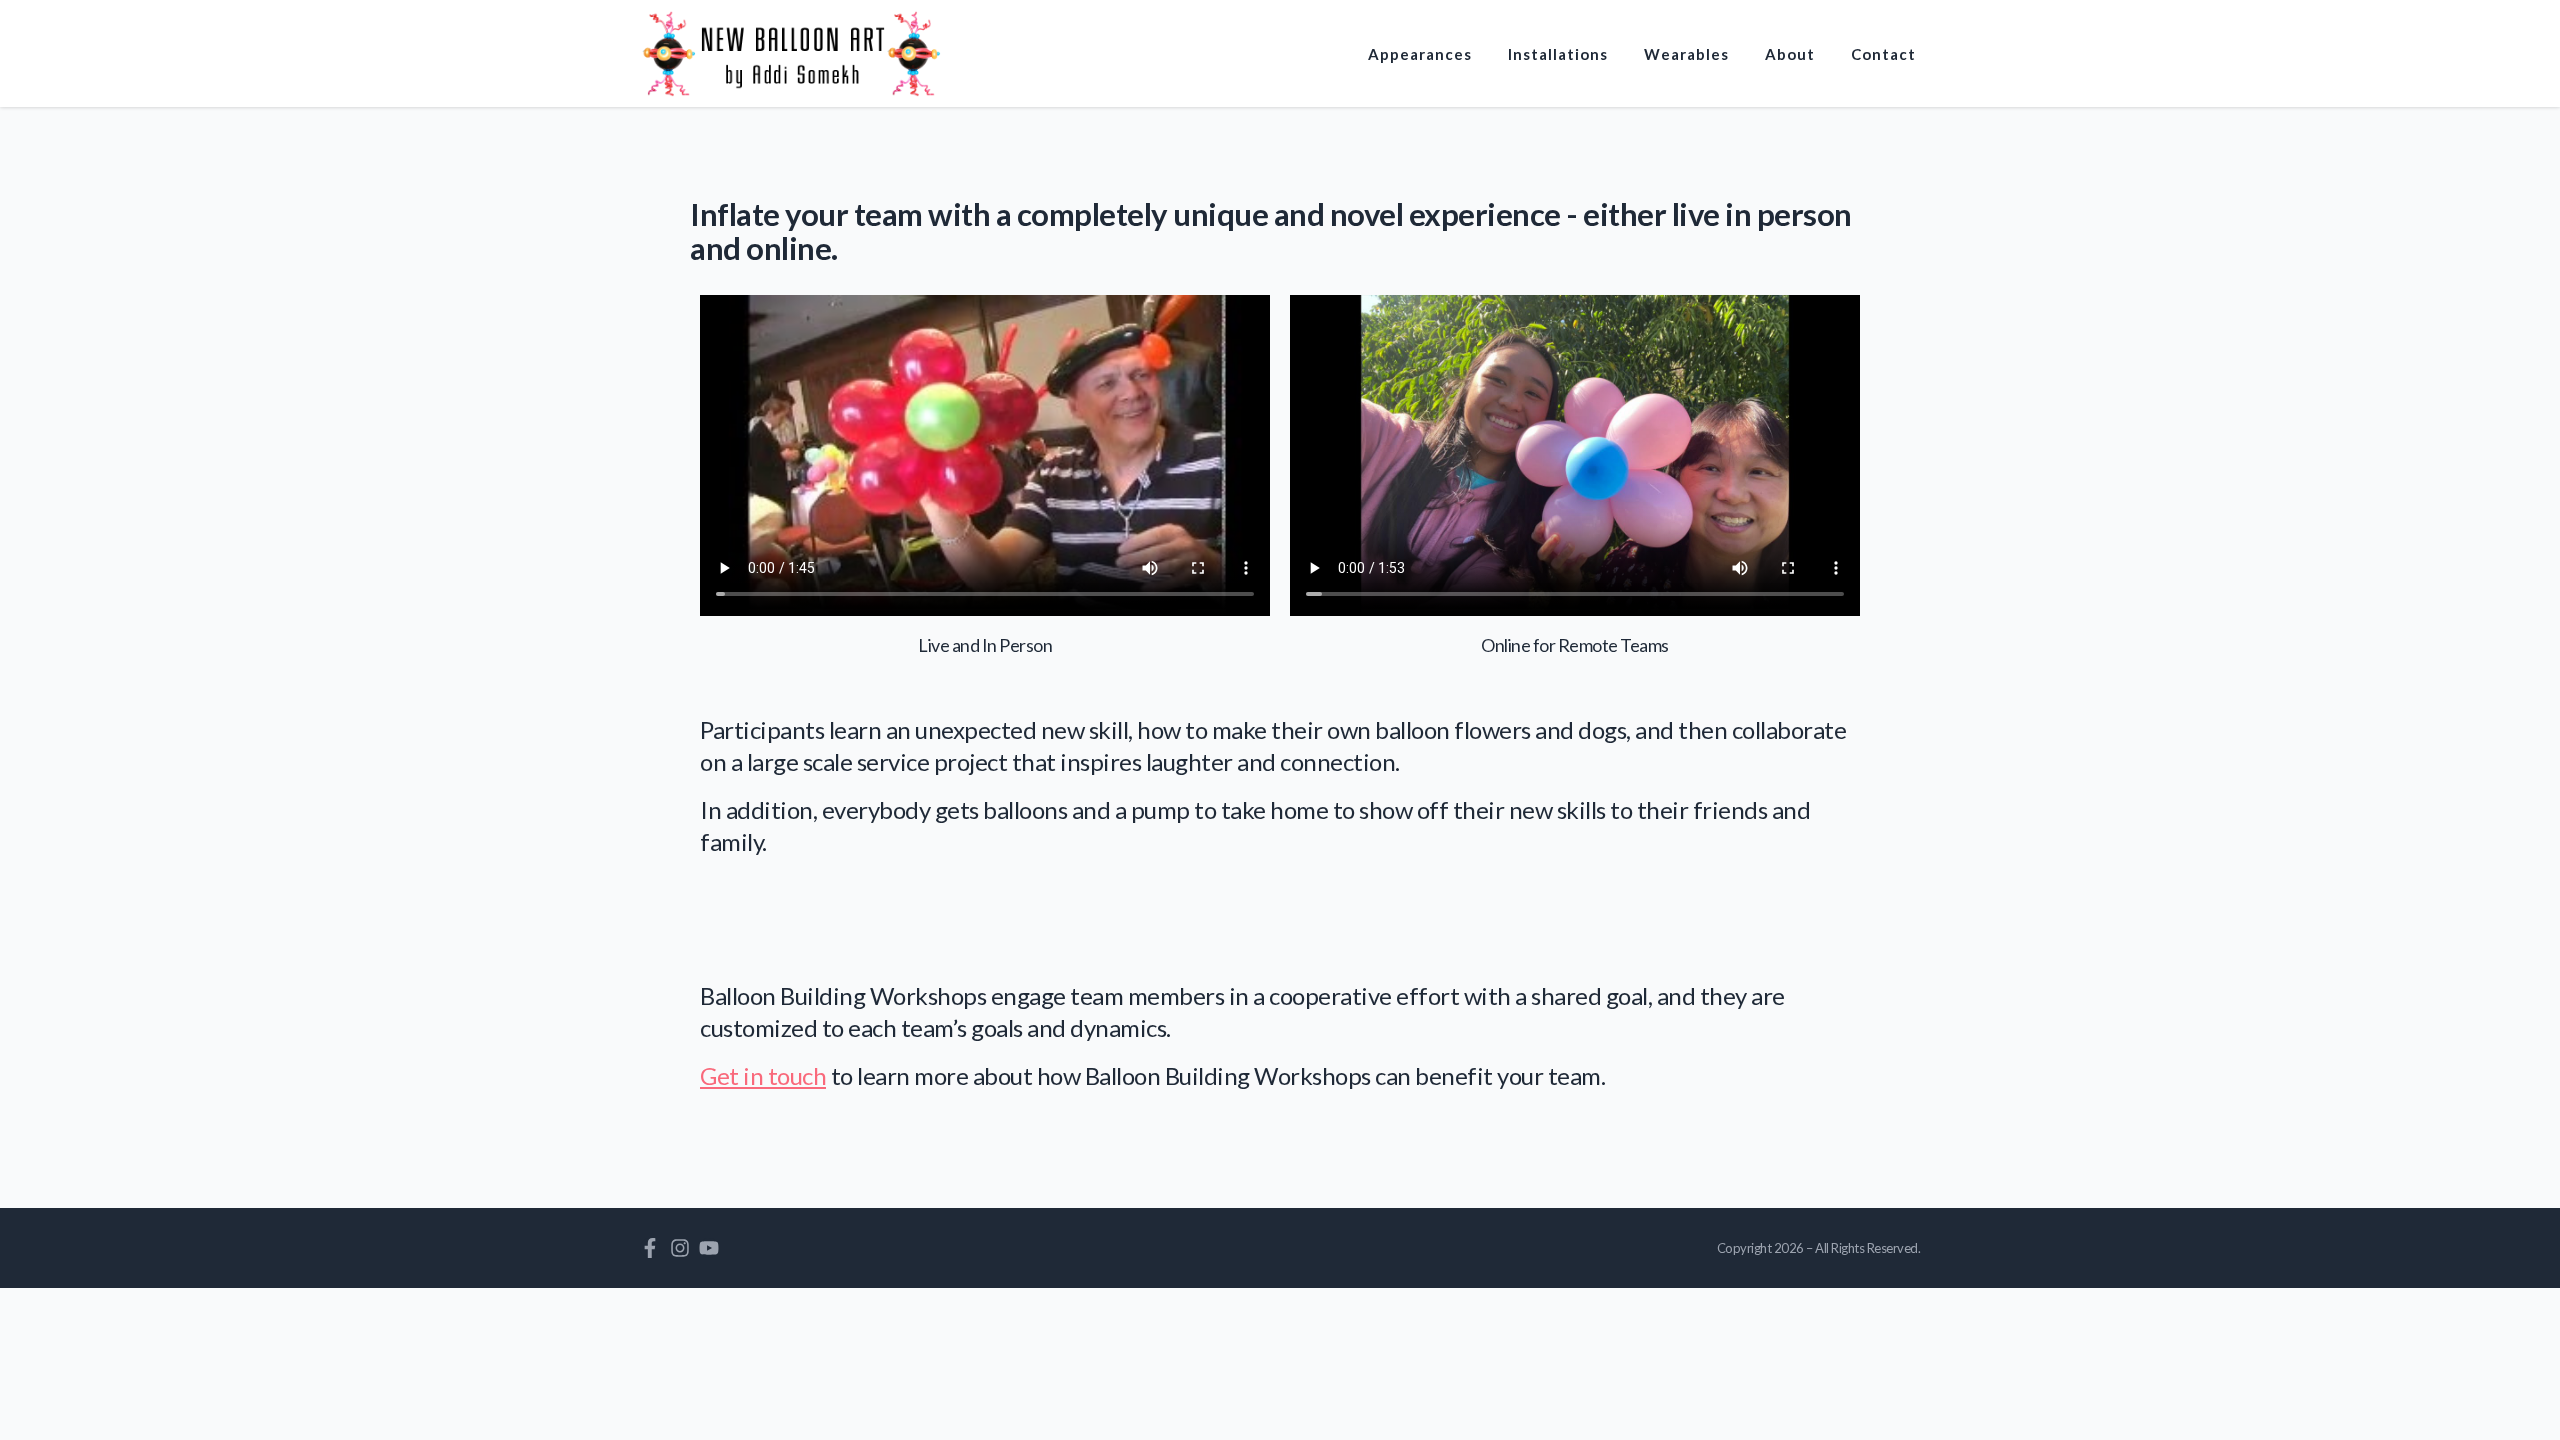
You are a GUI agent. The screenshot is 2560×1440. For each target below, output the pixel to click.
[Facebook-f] (650, 1248)
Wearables (1686, 54)
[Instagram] (680, 1248)
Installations (1558, 54)
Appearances (1420, 54)
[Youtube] (709, 1248)
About (1790, 54)
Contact (1883, 54)
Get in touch (763, 1075)
